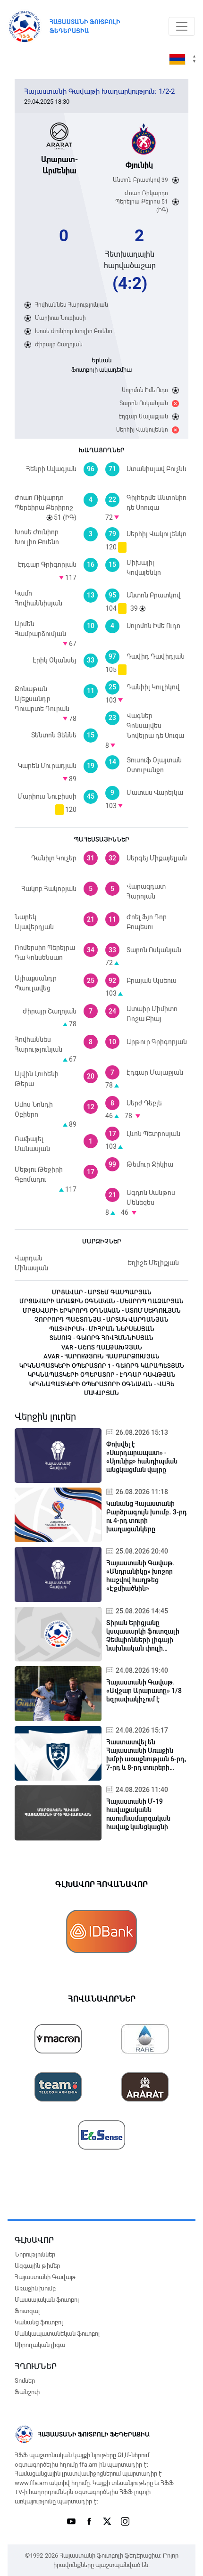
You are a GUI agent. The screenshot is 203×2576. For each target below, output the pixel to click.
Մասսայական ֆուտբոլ (47, 2300)
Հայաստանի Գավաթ (45, 2277)
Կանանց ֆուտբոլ (39, 2322)
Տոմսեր (25, 2381)
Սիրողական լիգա (40, 2345)
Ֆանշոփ (27, 2392)
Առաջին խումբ (35, 2288)
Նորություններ (35, 2254)
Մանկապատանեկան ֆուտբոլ (57, 2334)
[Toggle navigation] (182, 26)
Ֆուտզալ (27, 2311)
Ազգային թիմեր (37, 2266)
